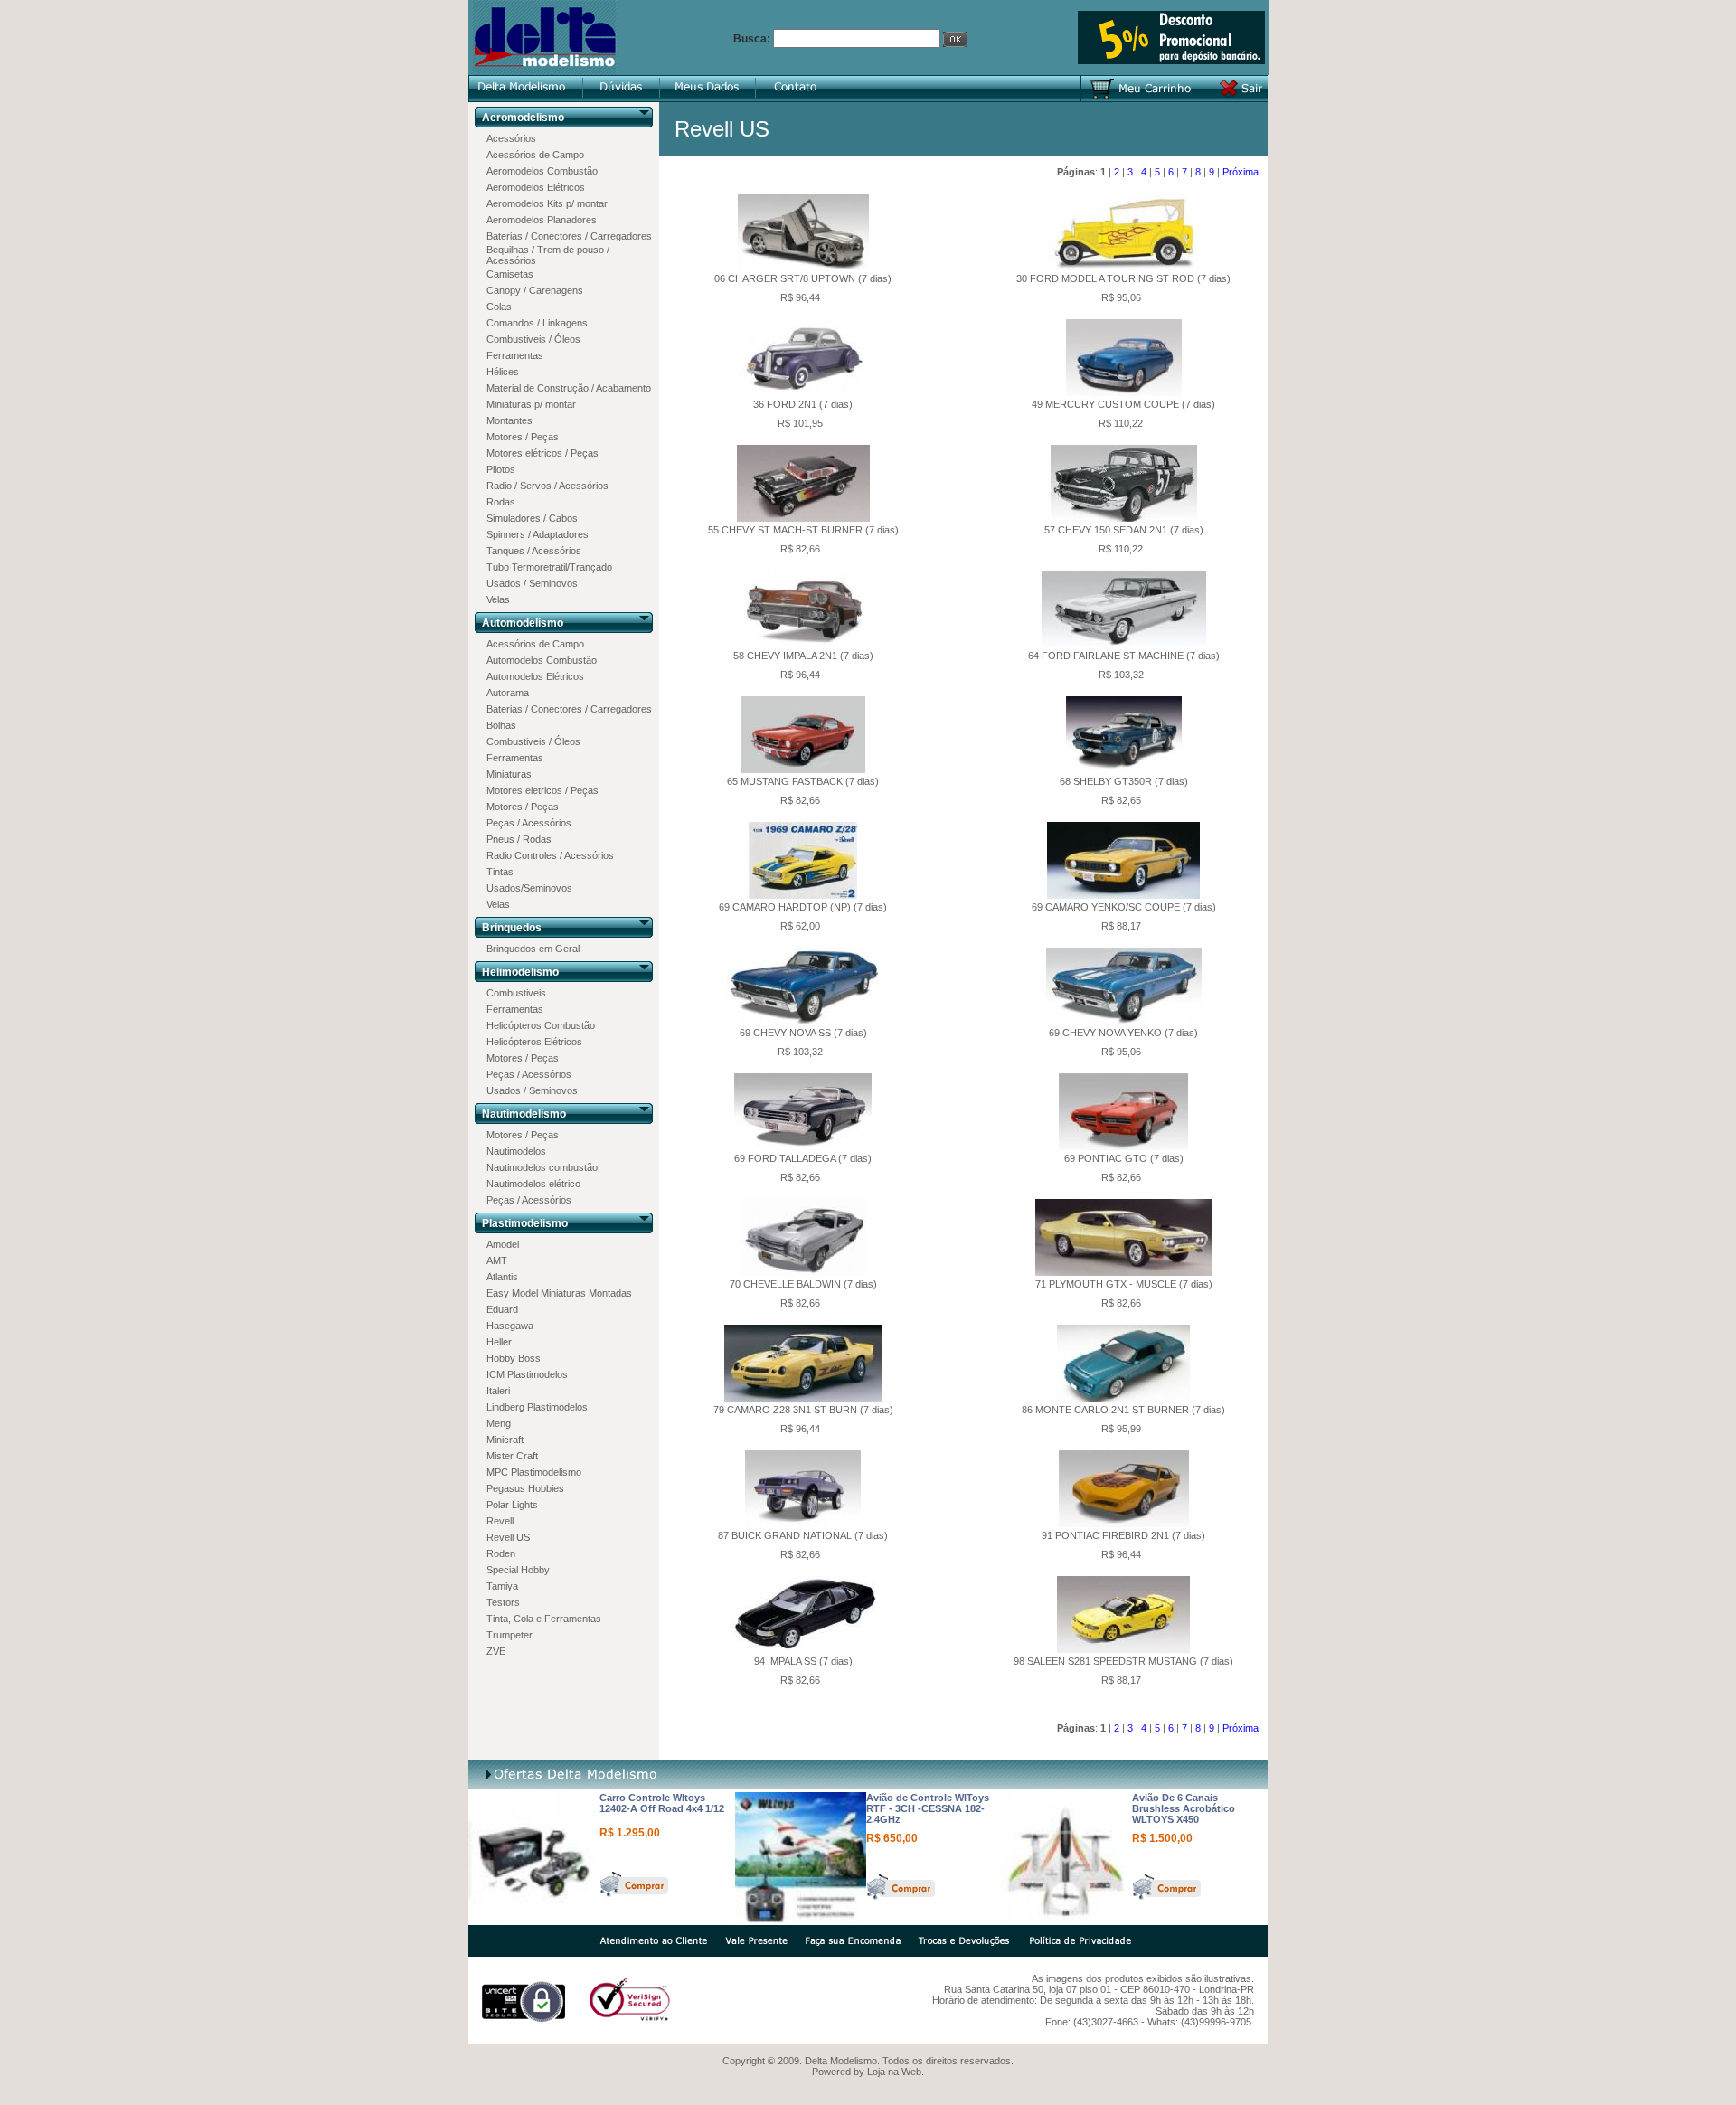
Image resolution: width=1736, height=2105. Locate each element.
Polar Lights (512, 1505)
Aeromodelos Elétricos (536, 187)
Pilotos (501, 469)
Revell (500, 1521)
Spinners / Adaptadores (538, 534)
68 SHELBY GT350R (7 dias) (1124, 781)
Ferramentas (515, 355)
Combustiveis (516, 993)
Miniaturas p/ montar (531, 404)
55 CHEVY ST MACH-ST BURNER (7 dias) (803, 530)
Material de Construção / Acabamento (569, 388)
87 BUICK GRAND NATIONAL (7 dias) (803, 1535)
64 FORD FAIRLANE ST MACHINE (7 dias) (1124, 656)
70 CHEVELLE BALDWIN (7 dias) (803, 1284)
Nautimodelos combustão (542, 1167)
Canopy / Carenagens (535, 290)
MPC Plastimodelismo (534, 1472)
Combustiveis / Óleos (533, 339)
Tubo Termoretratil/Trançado (549, 567)
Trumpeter (509, 1635)
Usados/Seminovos (529, 888)
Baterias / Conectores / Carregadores (569, 236)
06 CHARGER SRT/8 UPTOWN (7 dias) (803, 278)
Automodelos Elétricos (535, 676)
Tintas (500, 872)
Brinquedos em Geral (533, 949)
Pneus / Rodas (519, 839)
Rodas (501, 502)
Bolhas (501, 725)
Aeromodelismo (523, 118)
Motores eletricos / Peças (542, 790)
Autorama (508, 693)
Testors (503, 1602)
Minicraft (505, 1440)
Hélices (503, 372)
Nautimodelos (516, 1151)
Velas (498, 599)
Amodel (503, 1244)
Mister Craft (512, 1456)
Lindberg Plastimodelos (537, 1407)
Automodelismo (523, 623)
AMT (497, 1260)
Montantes (509, 420)
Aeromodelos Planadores (542, 220)
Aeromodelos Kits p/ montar (547, 203)
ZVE (496, 1651)
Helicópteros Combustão (541, 1025)
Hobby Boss (514, 1358)
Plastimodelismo (525, 1223)
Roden (501, 1553)
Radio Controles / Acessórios (550, 855)
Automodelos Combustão (542, 660)
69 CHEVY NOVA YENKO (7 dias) (1123, 1033)
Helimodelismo (520, 972)
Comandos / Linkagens (537, 323)
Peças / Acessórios (529, 823)
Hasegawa (510, 1326)
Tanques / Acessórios (534, 551)
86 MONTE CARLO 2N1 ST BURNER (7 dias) (1123, 1410)
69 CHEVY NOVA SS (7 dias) (803, 1033)
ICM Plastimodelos (527, 1374)
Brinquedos (512, 928)
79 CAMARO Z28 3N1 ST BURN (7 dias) (803, 1410)
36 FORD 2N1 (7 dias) (803, 404)
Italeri (498, 1391)
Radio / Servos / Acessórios (547, 486)
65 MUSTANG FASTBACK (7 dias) (803, 781)
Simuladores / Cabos (532, 518)
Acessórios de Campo (535, 155)
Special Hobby (518, 1570)
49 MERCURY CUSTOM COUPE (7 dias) (1123, 404)
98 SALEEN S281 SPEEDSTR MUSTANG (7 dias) (1123, 1661)
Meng (499, 1423)
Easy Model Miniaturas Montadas (559, 1293)
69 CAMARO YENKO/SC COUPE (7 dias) (1124, 907)
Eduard (502, 1309)
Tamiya (502, 1586)
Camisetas (510, 274)
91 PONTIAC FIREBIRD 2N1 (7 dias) (1123, 1535)
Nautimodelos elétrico (533, 1184)
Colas (499, 307)
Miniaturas (509, 774)
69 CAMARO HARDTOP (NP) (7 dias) (803, 907)
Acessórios (511, 138)
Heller (499, 1342)
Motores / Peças (523, 437)
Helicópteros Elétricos (534, 1042)
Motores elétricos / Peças (542, 453)
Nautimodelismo (524, 1114)
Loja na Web (894, 2072)
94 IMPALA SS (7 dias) (803, 1661)
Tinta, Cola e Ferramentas (544, 1619)
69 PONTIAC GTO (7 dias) (1124, 1158)
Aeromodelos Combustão (542, 171)
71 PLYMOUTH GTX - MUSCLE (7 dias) (1124, 1284)
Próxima (1241, 172)
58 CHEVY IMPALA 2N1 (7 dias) (803, 656)
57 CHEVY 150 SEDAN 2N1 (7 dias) (1124, 530)
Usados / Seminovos (532, 583)
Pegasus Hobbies (525, 1488)
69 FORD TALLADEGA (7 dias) (803, 1158)
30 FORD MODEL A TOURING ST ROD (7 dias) (1123, 278)
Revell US (508, 1537)
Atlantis (502, 1277)
